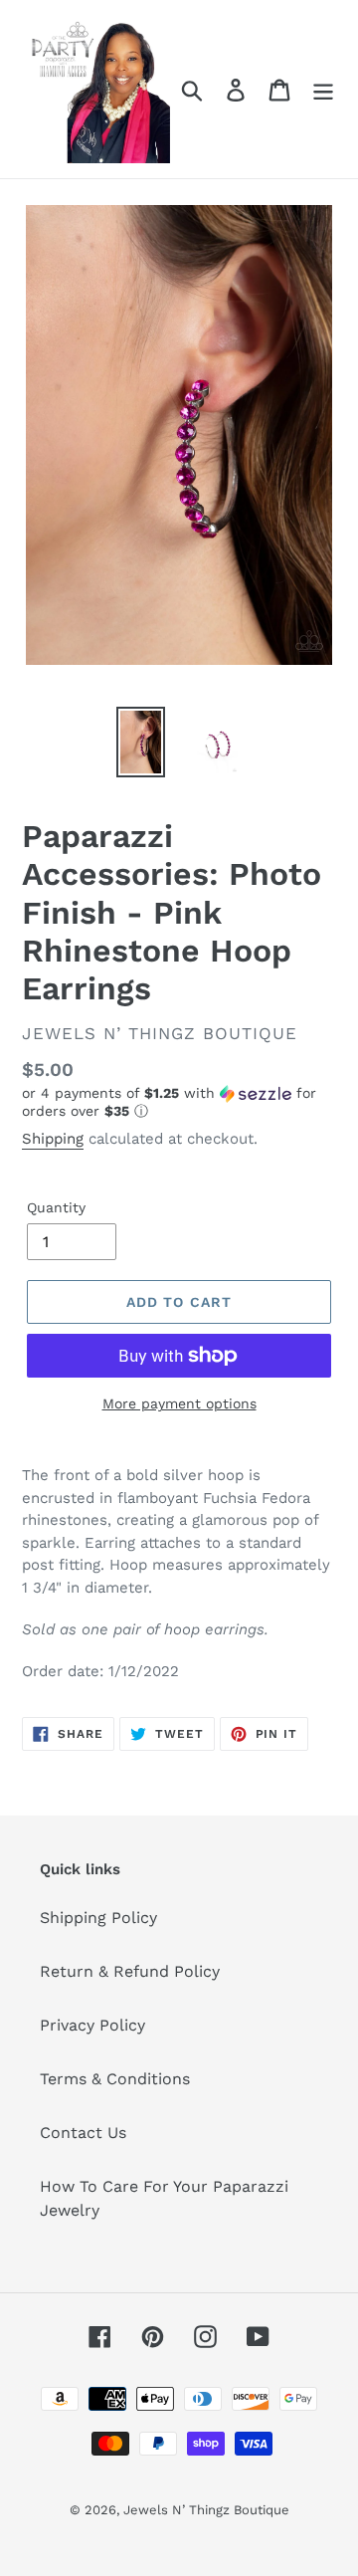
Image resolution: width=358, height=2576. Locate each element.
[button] (179, 1102)
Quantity (56, 1207)
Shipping (53, 1139)
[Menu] (323, 89)
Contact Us (83, 2133)
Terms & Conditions (115, 2079)
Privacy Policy (92, 2025)
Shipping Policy (98, 1918)
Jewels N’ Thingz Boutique (206, 2510)
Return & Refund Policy (130, 1971)
